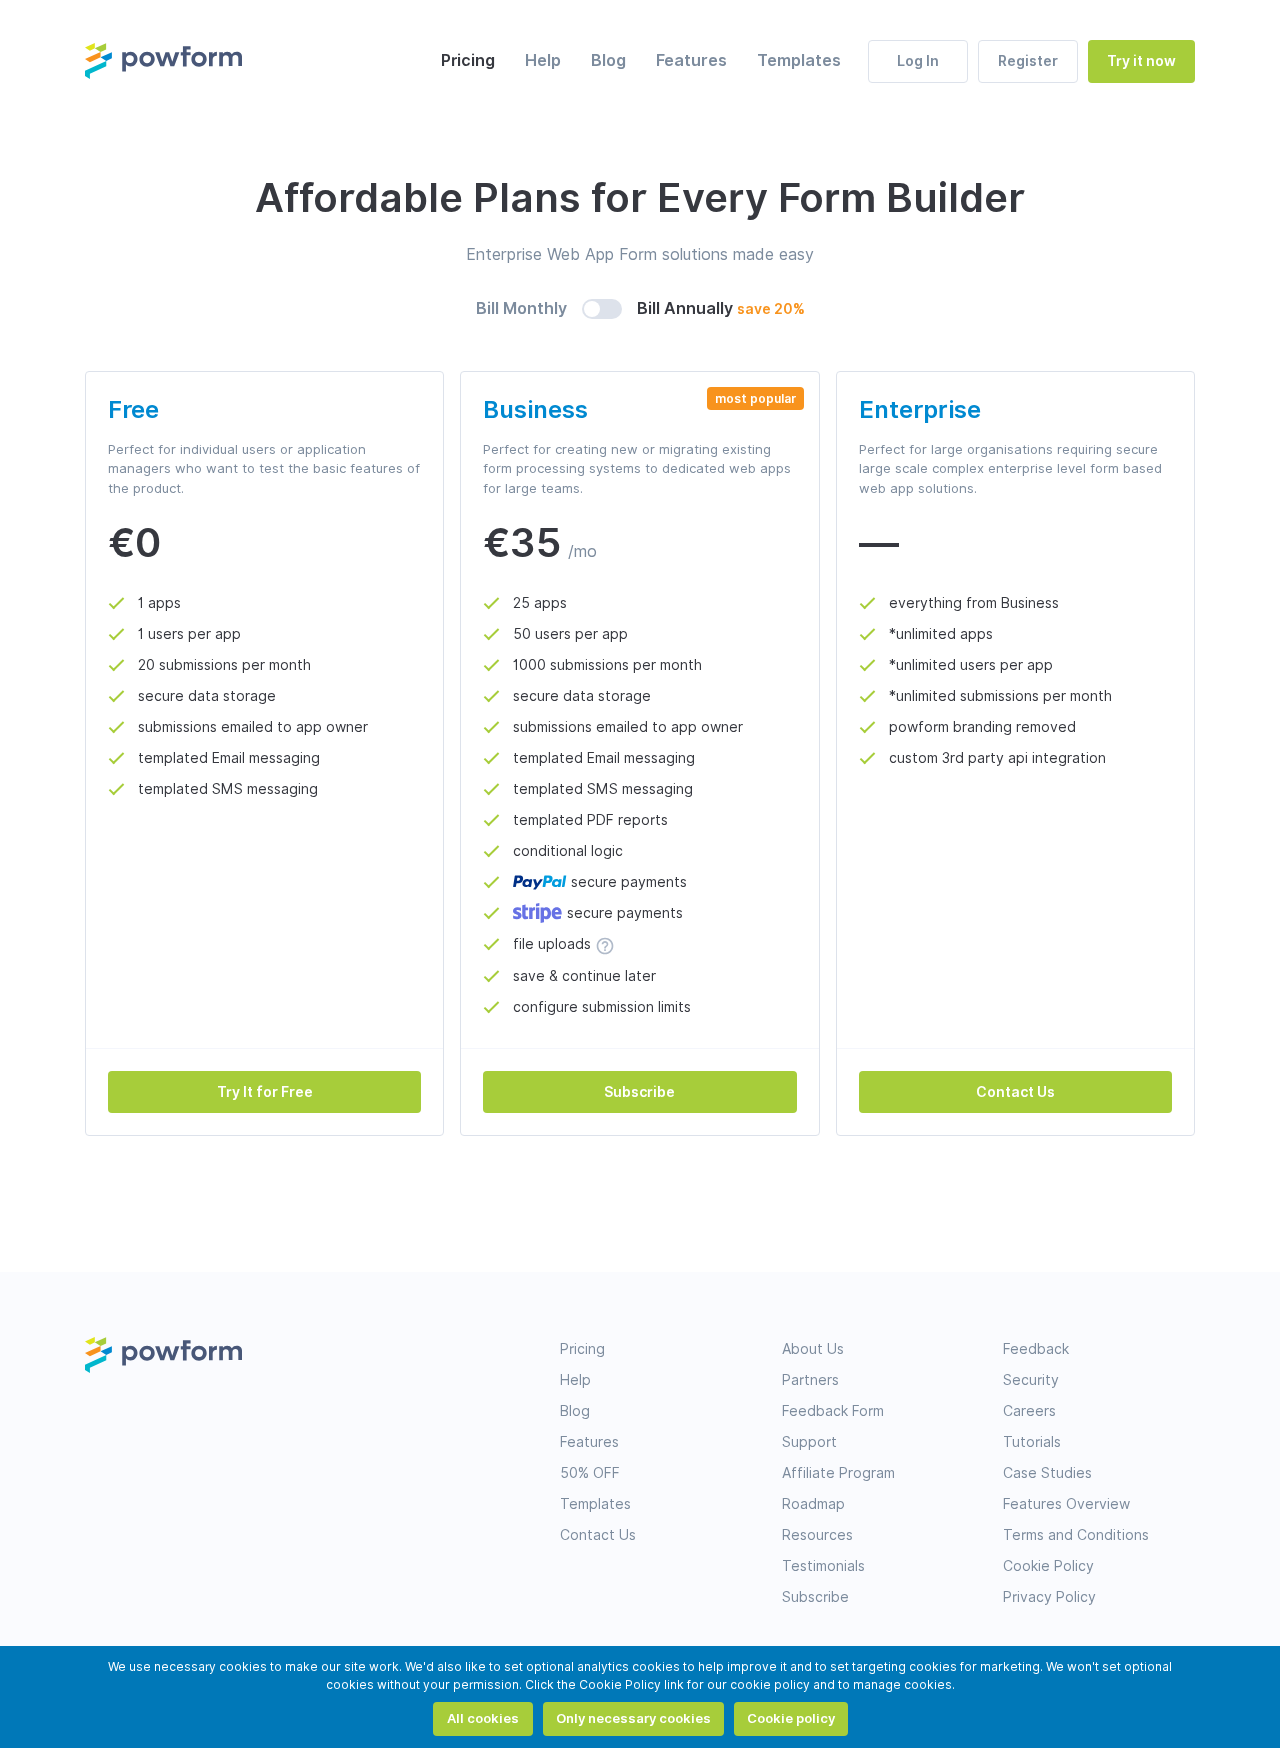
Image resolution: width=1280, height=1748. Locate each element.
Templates (799, 60)
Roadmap (813, 1504)
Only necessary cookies (633, 1718)
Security (1031, 1380)
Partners (810, 1380)
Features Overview (1066, 1504)
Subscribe (639, 1092)
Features (691, 60)
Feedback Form (833, 1411)
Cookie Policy (1048, 1566)
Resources (817, 1535)
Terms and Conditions (1076, 1535)
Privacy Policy (1049, 1597)
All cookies (483, 1718)
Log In (918, 61)
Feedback (1036, 1349)
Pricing (468, 60)
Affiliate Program (838, 1473)
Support (809, 1442)
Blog (608, 60)
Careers (1029, 1411)
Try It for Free (265, 1092)
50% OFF (590, 1473)
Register (1028, 61)
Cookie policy (791, 1718)
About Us (813, 1349)
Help (543, 60)
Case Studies (1047, 1473)
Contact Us (1015, 1092)
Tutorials (1032, 1442)
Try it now (1141, 61)
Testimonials (823, 1566)
